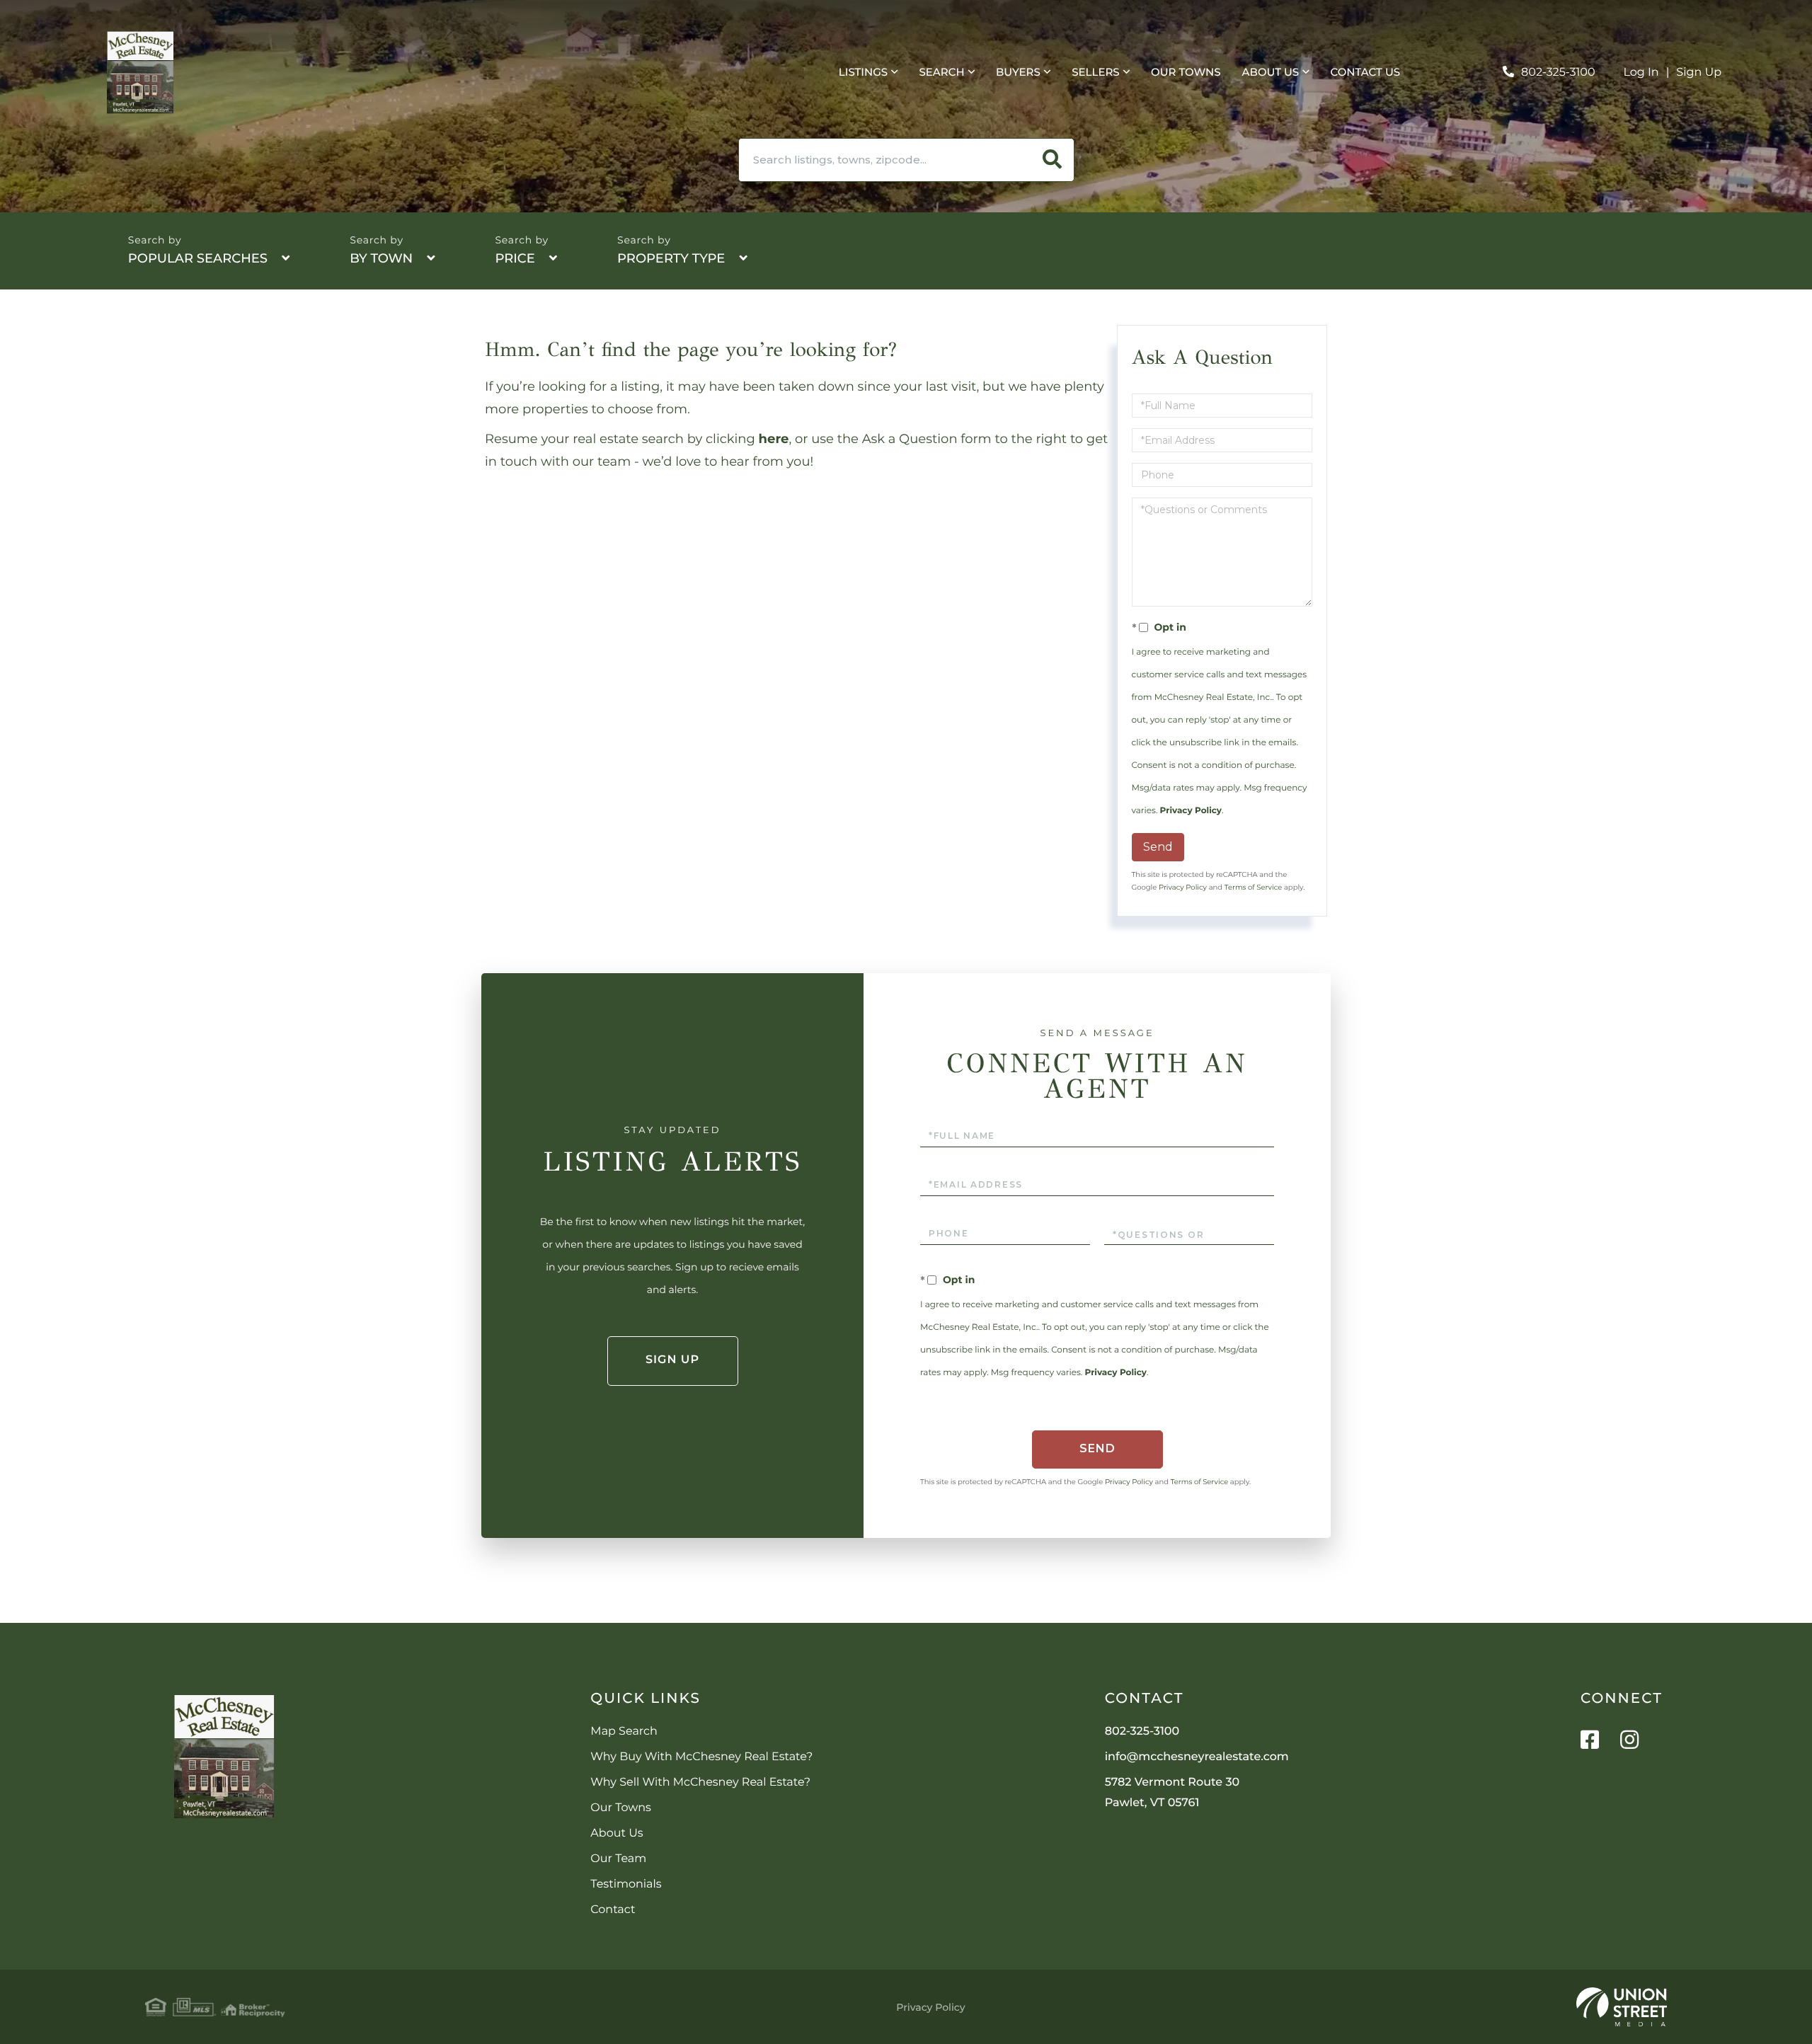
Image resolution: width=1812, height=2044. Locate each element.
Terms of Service (1254, 887)
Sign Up (1699, 73)
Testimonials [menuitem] (626, 1884)
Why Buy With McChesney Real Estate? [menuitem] (701, 1757)
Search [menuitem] (941, 72)
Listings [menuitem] (863, 72)
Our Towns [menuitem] (1186, 72)
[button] (1053, 160)
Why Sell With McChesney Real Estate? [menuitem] (700, 1782)
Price (515, 258)
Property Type (671, 258)
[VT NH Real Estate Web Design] (1622, 2007)
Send (1158, 847)
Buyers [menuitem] (1018, 72)
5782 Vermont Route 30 (1172, 1793)
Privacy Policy (1191, 811)
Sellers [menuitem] (1095, 72)
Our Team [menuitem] (618, 1859)
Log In (1641, 73)
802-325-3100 (1558, 73)
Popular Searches (198, 258)
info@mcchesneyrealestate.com (1197, 1757)
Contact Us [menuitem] (1366, 72)
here (774, 439)
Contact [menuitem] (613, 1910)
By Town (381, 258)
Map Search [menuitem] (624, 1732)
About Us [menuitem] (1271, 72)
